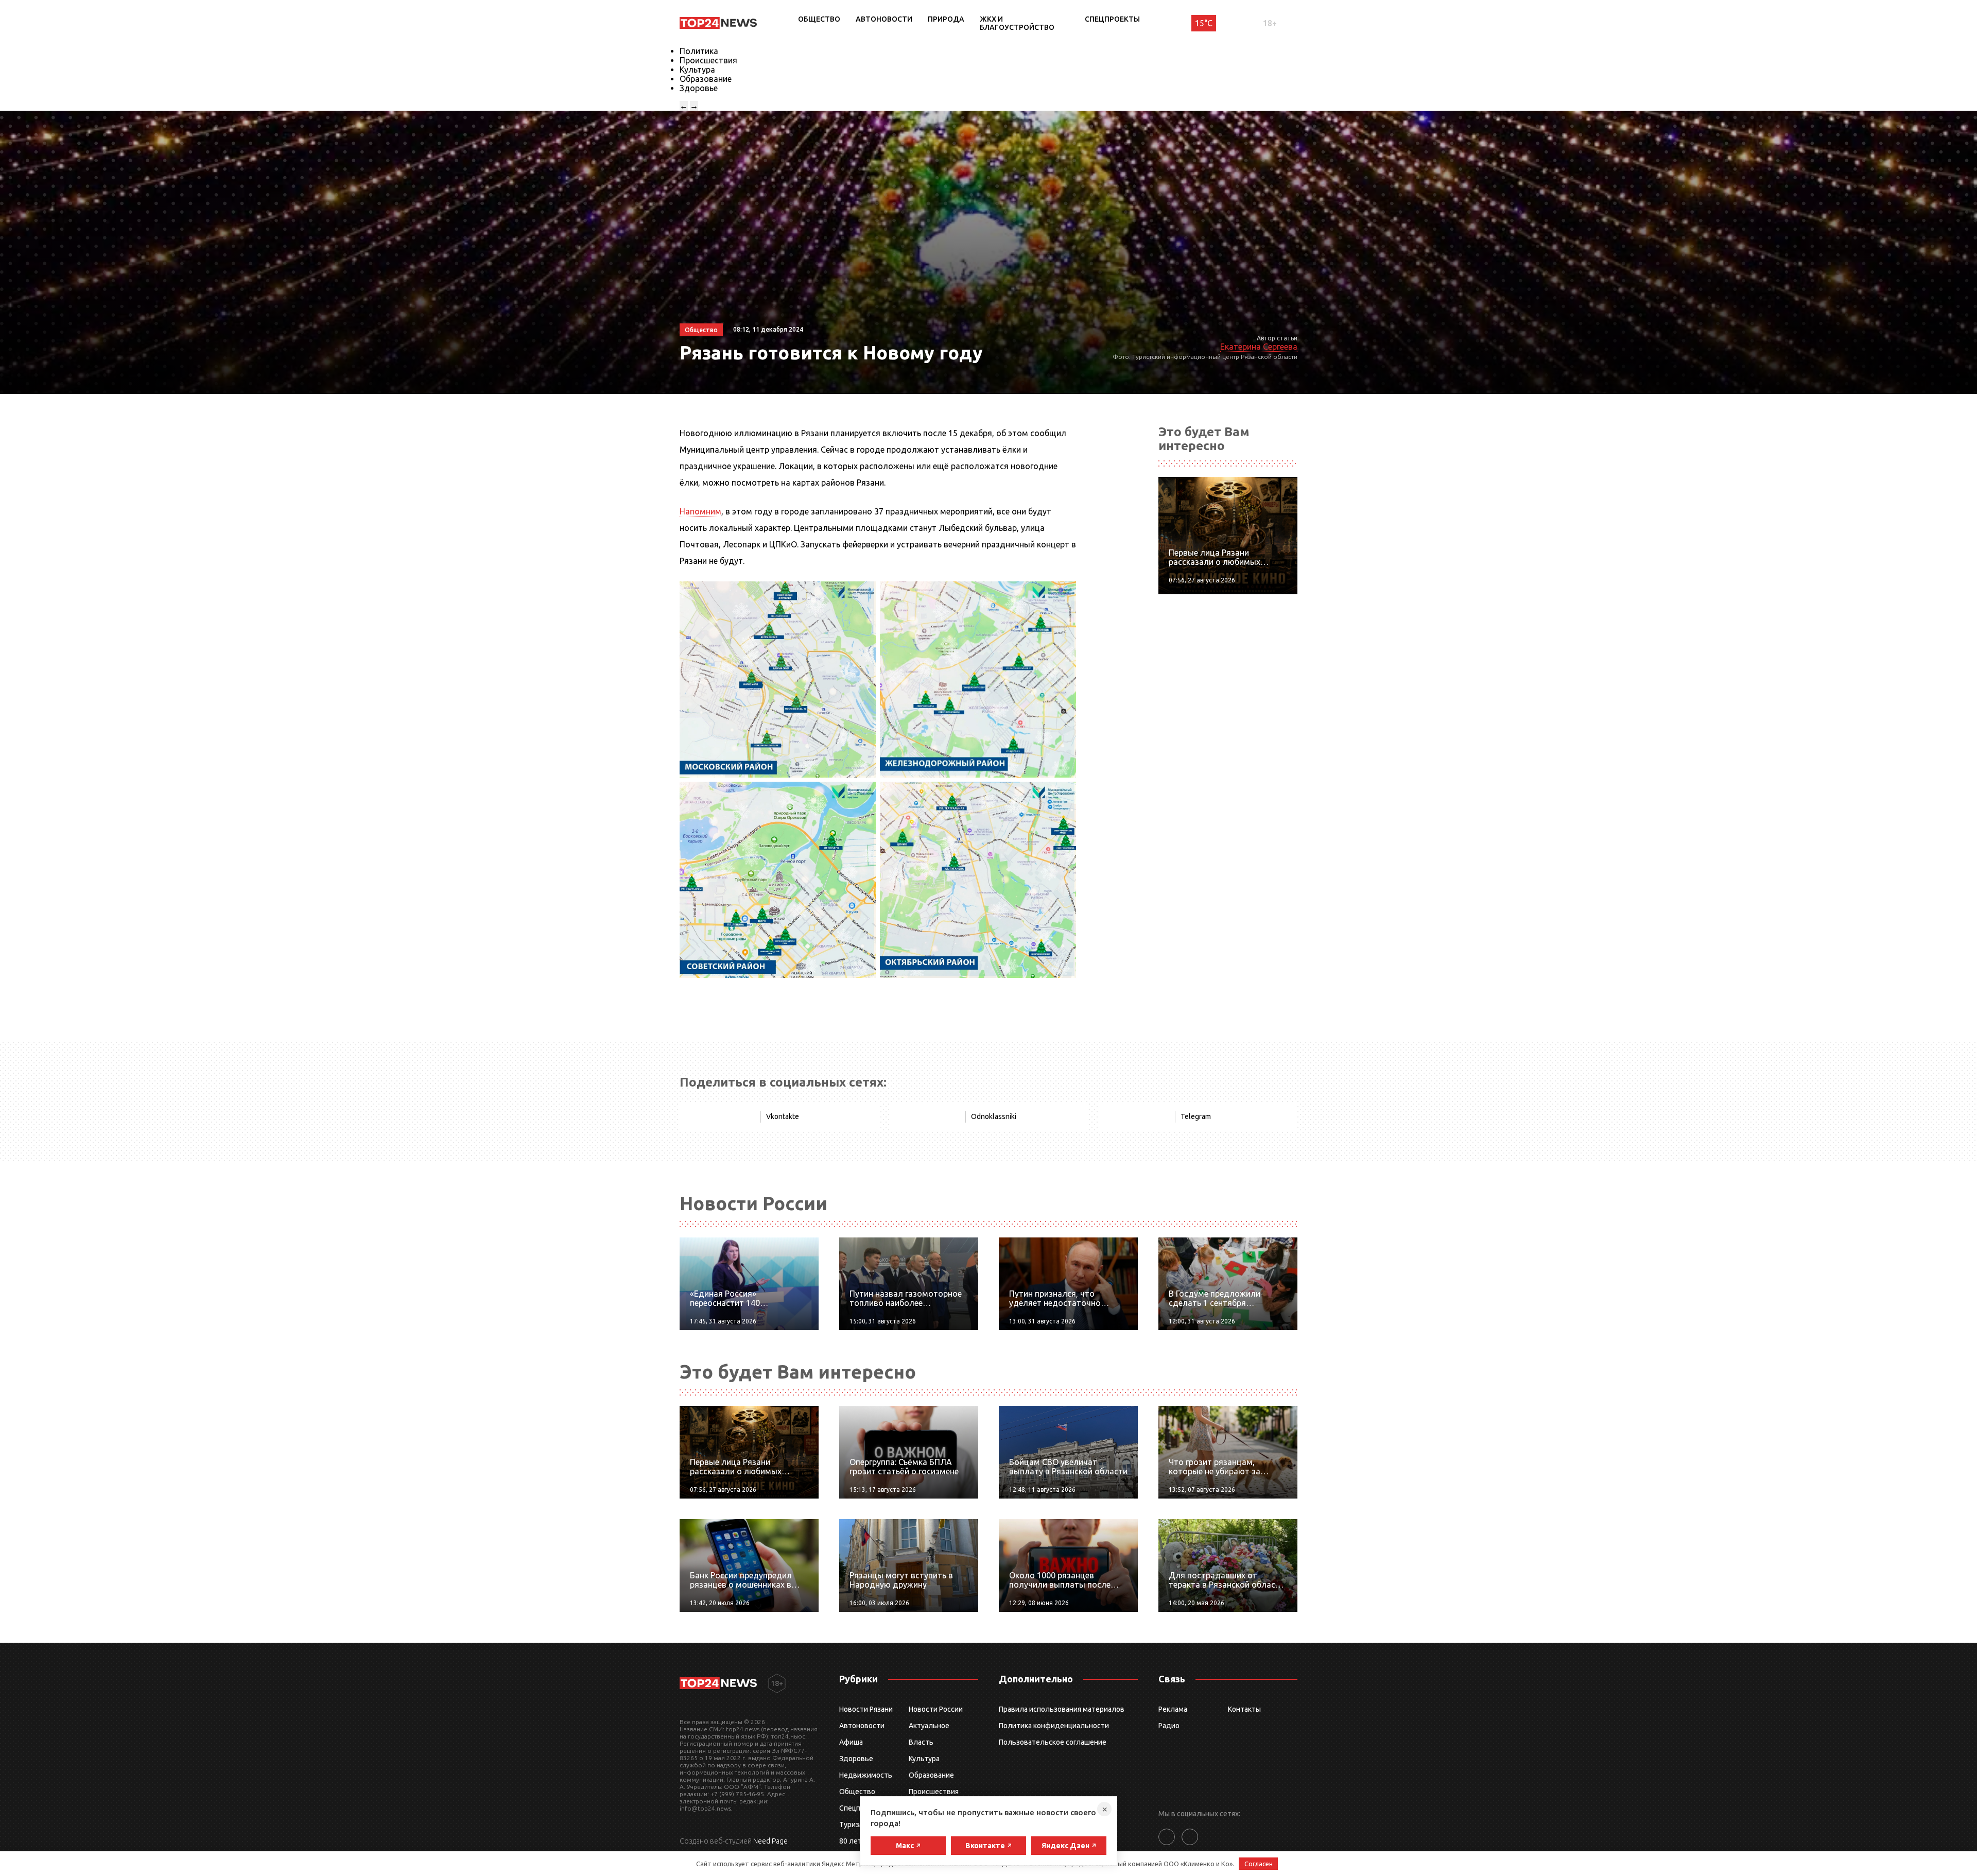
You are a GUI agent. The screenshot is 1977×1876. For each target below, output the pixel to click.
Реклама (1173, 1709)
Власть (921, 1742)
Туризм (852, 1825)
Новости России (936, 1709)
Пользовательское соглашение (1053, 1742)
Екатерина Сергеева (1259, 347)
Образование (706, 79)
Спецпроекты (1112, 19)
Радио (1169, 1726)
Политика (699, 51)
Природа (946, 19)
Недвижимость (866, 1775)
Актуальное (929, 1726)
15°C (1204, 23)
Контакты (1244, 1709)
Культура (697, 70)
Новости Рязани (866, 1709)
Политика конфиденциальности (1054, 1726)
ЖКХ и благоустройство (1017, 23)
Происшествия (708, 60)
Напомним (700, 511)
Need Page (770, 1841)
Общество (819, 19)
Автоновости (884, 19)
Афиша (851, 1742)
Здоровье (699, 88)
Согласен (1259, 1864)
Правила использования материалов (1062, 1709)
